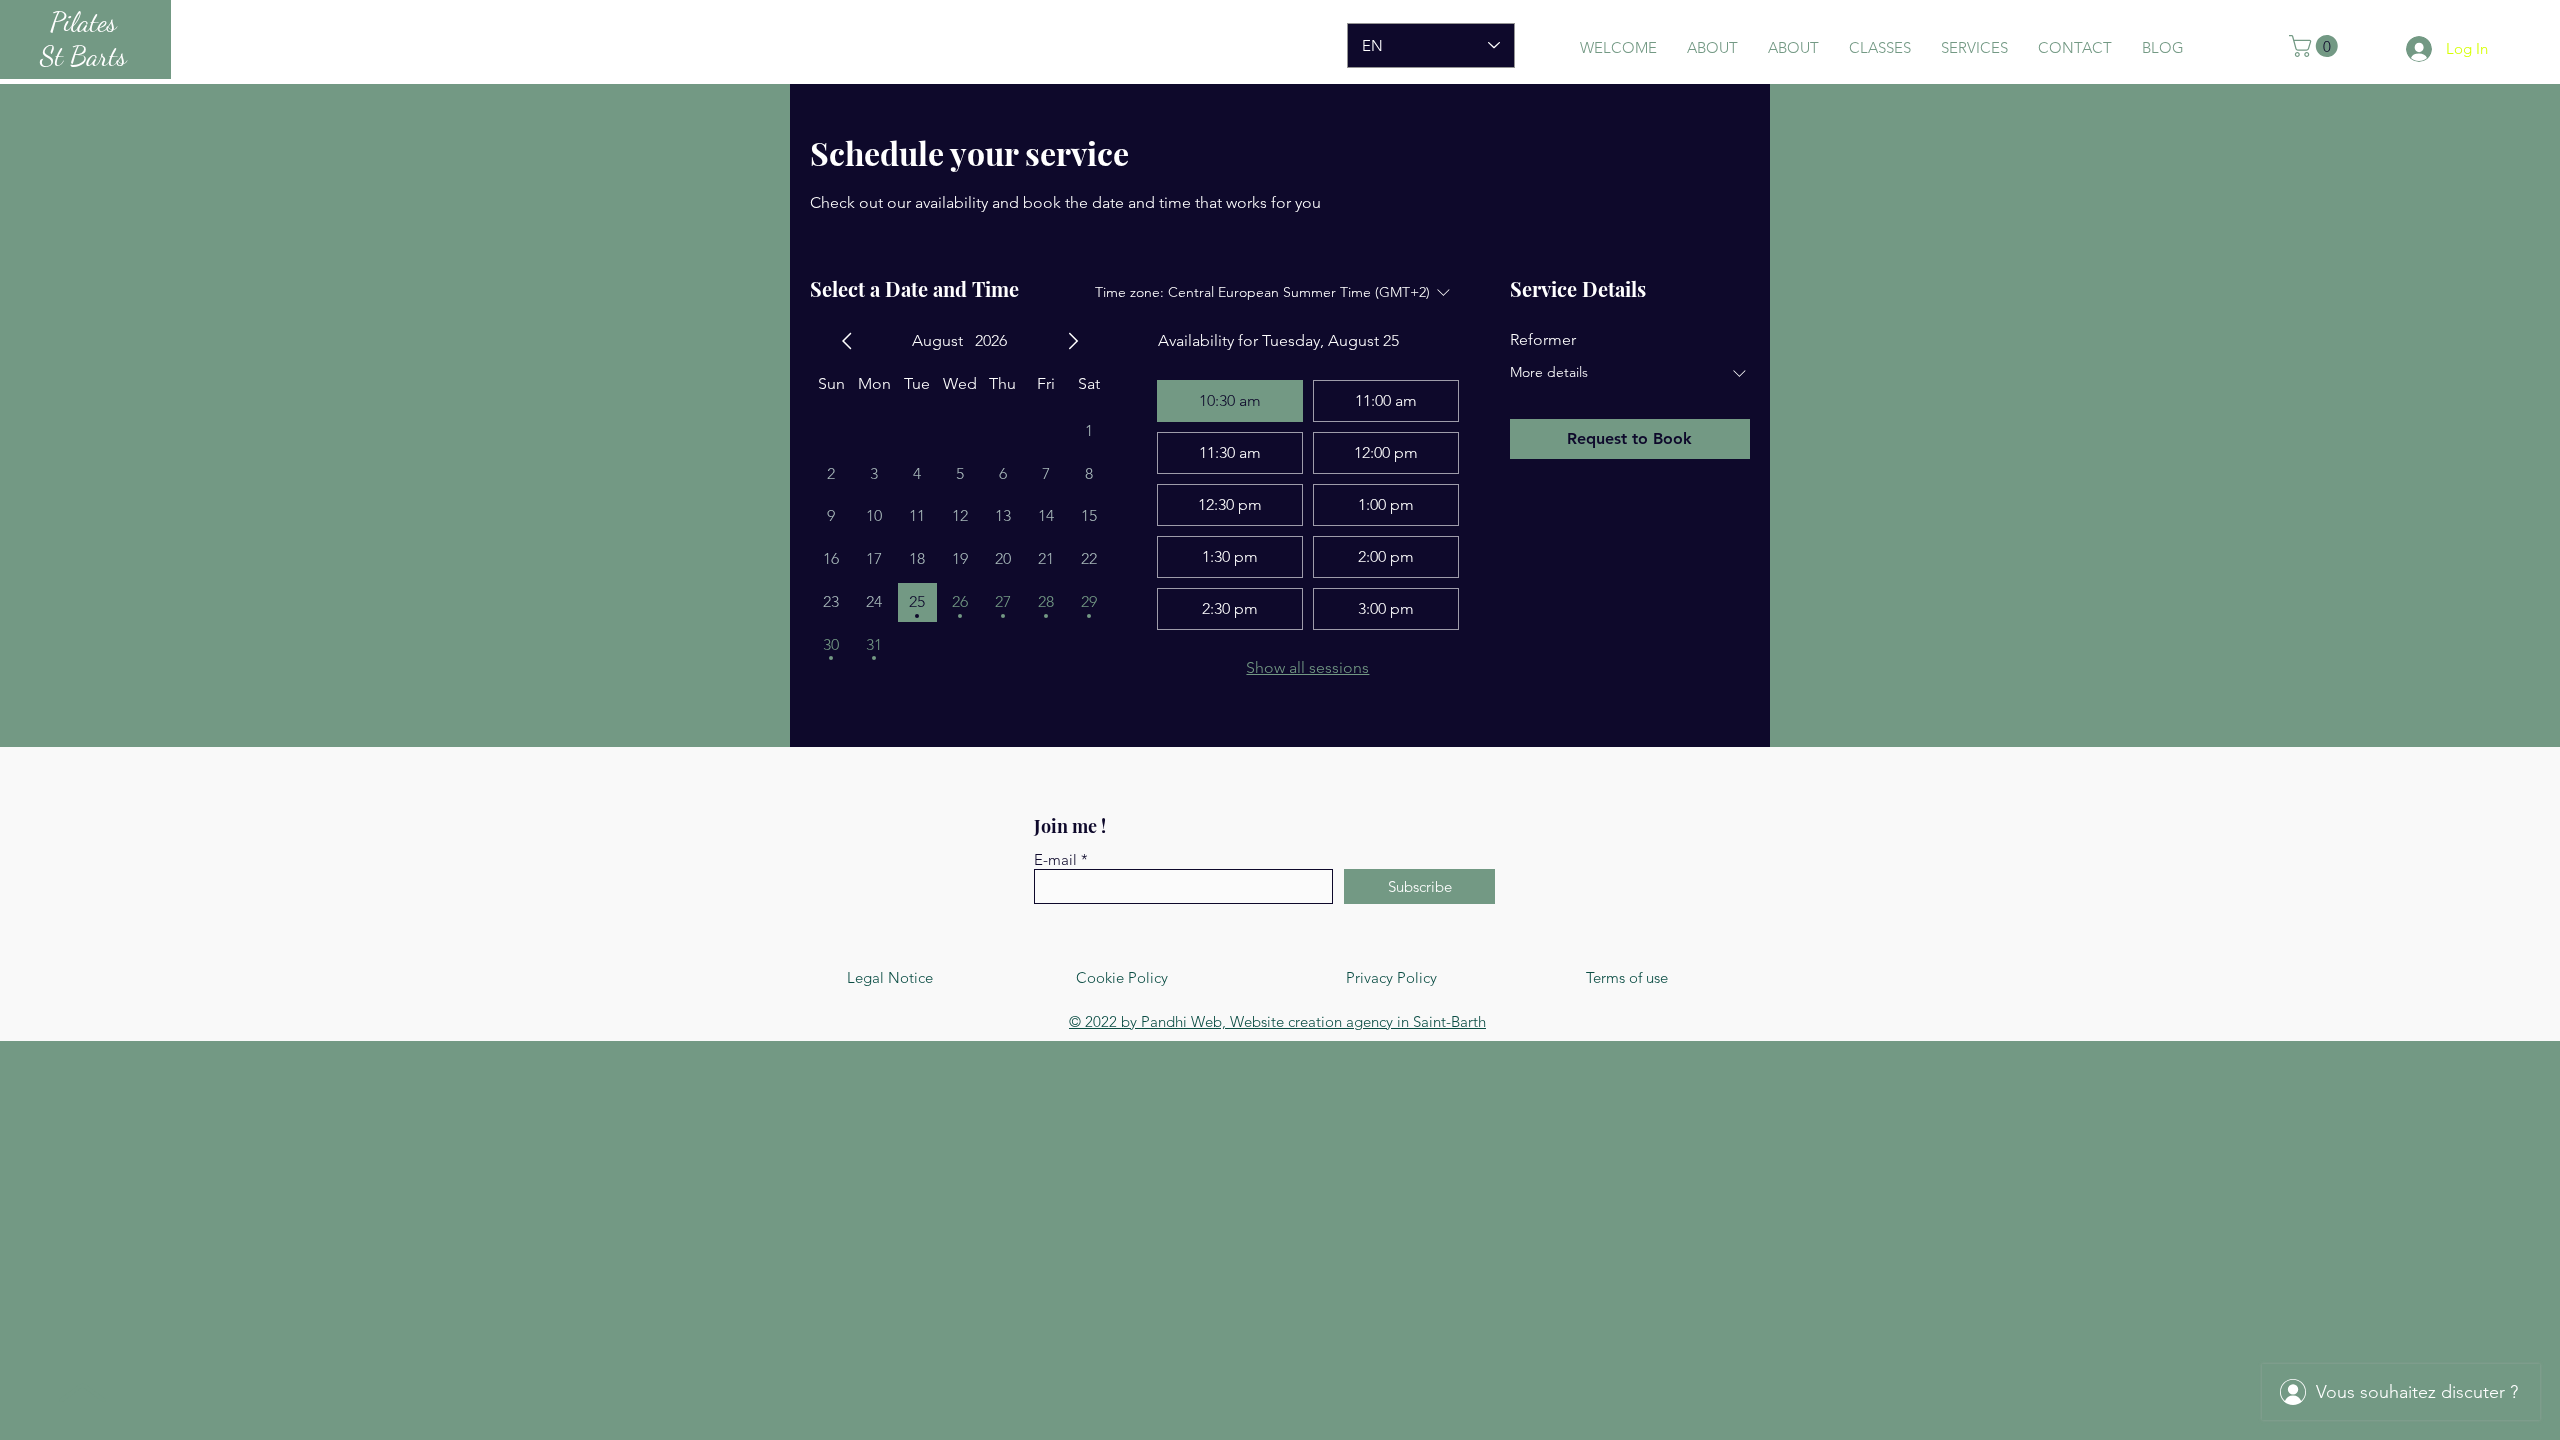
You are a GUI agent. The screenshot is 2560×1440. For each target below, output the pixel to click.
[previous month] (847, 341)
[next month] (1073, 341)
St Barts (83, 56)
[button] (2316, 46)
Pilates (83, 22)
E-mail (1055, 859)
